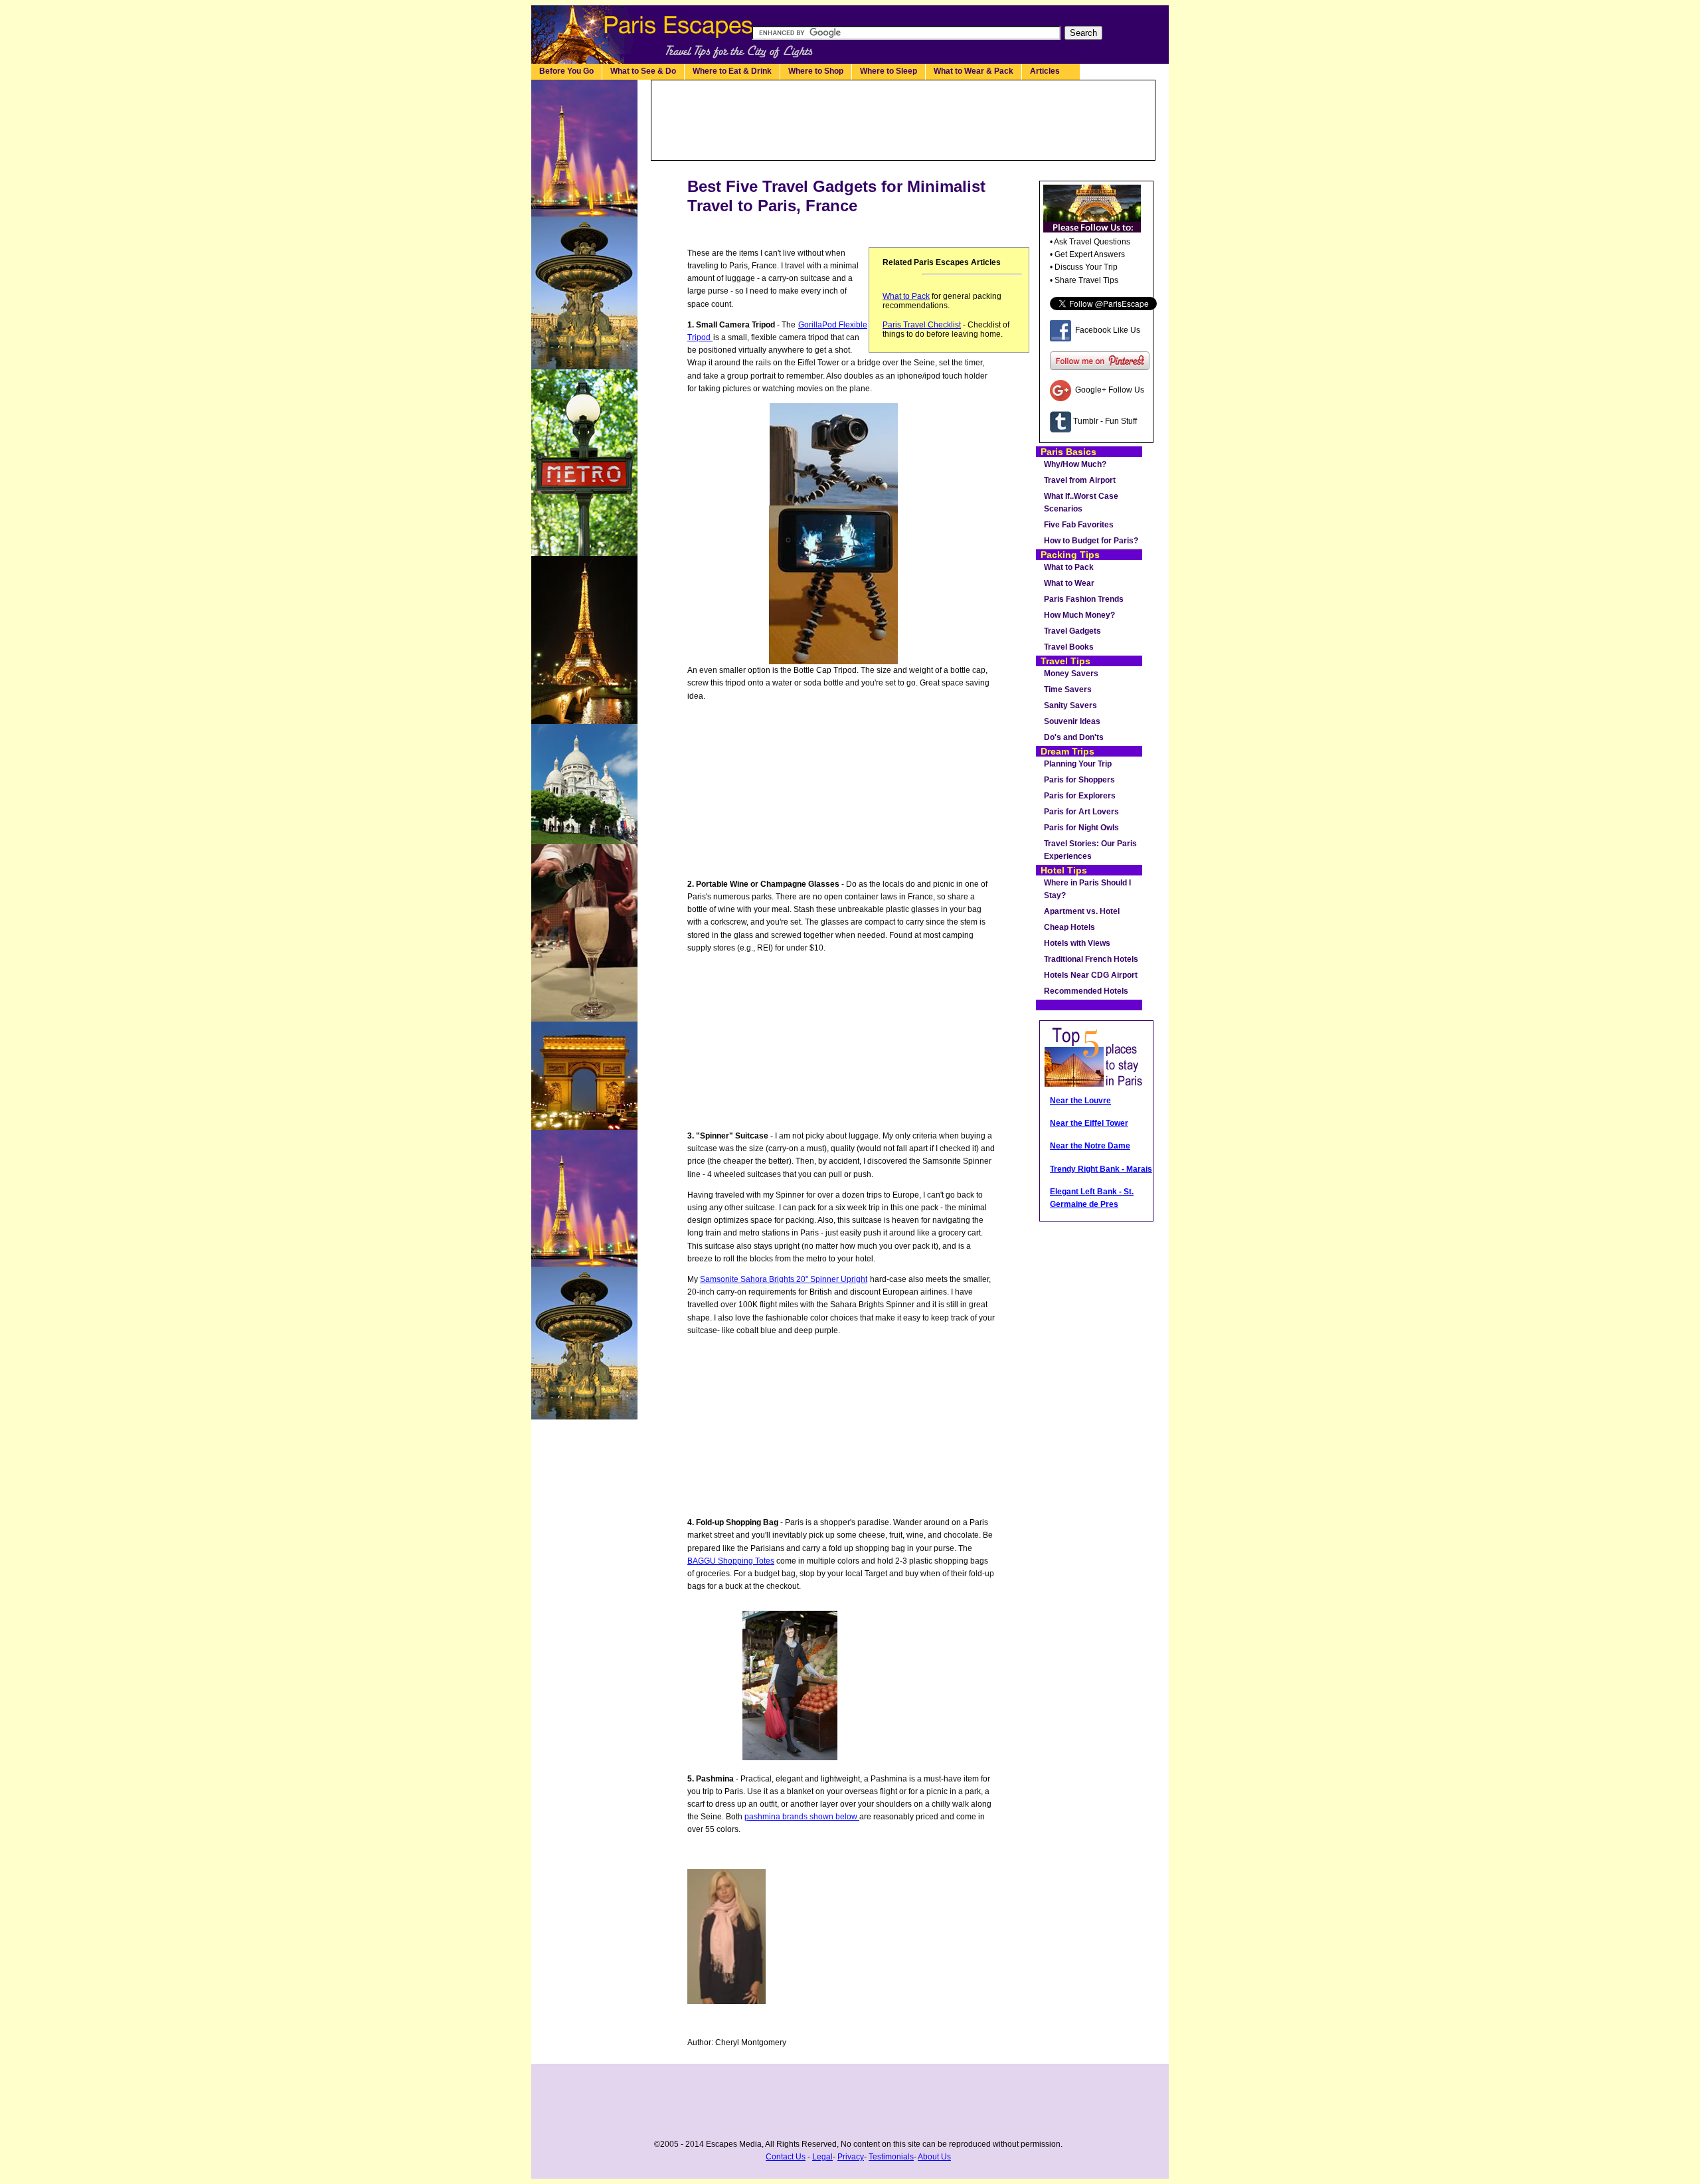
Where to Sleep (889, 71)
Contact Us (786, 2157)
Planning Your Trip (1078, 764)
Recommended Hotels (1086, 991)
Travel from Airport (1080, 480)
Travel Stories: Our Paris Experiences (1090, 850)
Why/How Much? (1075, 464)
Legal (822, 2157)
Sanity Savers (1070, 705)
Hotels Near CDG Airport (1091, 975)
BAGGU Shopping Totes (731, 1561)
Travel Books (1069, 647)
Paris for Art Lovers (1081, 812)
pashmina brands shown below (802, 1817)
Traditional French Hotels (1091, 959)
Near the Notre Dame (1090, 1146)
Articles (1051, 71)
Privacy (851, 2157)
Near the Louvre (1080, 1101)
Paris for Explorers (1080, 796)
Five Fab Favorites (1079, 525)
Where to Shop (816, 71)
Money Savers (1071, 674)
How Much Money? (1079, 615)
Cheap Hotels (1069, 927)
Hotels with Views (1077, 943)
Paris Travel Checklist (922, 325)
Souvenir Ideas (1072, 721)
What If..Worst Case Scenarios (1081, 502)
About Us (934, 2157)
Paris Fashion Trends (1084, 599)
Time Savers (1068, 689)
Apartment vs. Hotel (1082, 911)
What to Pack (906, 296)
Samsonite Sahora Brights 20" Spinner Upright (784, 1279)
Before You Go (566, 71)
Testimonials (891, 2157)
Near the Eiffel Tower (1089, 1123)
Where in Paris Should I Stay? (1087, 889)
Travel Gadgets (1072, 631)
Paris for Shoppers (1079, 780)
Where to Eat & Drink (732, 71)
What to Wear (1069, 583)
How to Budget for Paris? (1091, 541)
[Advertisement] (903, 120)
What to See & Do (643, 71)
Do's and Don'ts (1074, 737)
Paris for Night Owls (1081, 828)
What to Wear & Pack (974, 71)
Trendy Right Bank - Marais (1101, 1169)
